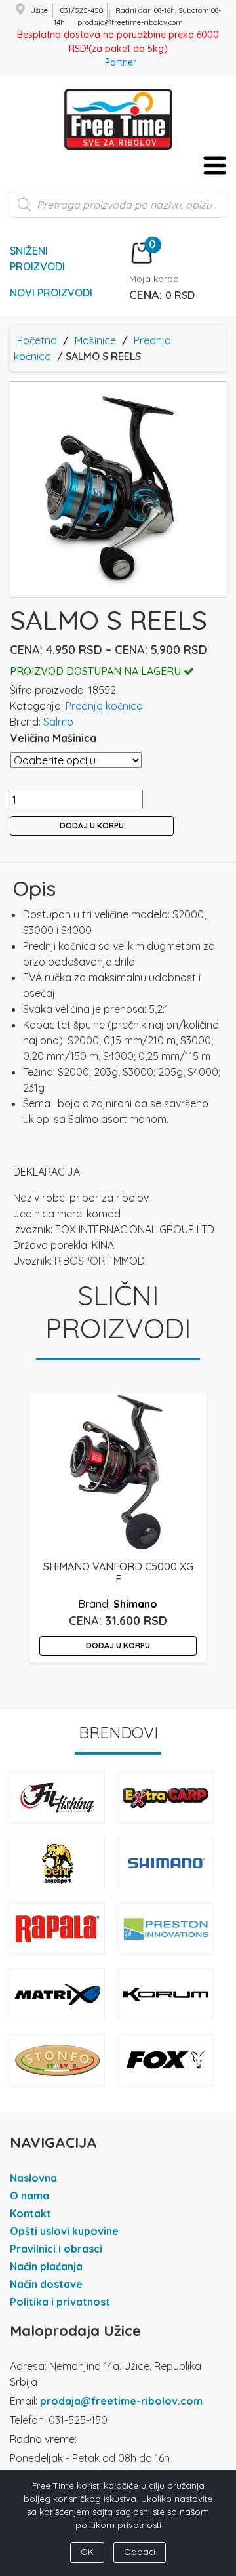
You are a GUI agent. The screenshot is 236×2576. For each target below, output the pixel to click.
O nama (29, 2196)
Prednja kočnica (104, 706)
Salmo (58, 722)
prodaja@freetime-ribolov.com (121, 2401)
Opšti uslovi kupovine (64, 2231)
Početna (37, 340)
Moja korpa (154, 279)
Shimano (135, 1604)
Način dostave (46, 2284)
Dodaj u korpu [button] (118, 1646)
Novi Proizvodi (51, 293)
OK (87, 2552)
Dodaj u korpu (92, 826)
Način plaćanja (46, 2266)
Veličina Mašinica (53, 738)
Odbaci (140, 2552)
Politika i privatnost (60, 2302)
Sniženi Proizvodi (37, 258)
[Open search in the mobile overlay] (118, 211)
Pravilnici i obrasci (56, 2249)
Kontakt (30, 2213)
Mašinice (95, 340)
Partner (121, 62)
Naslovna (33, 2178)
